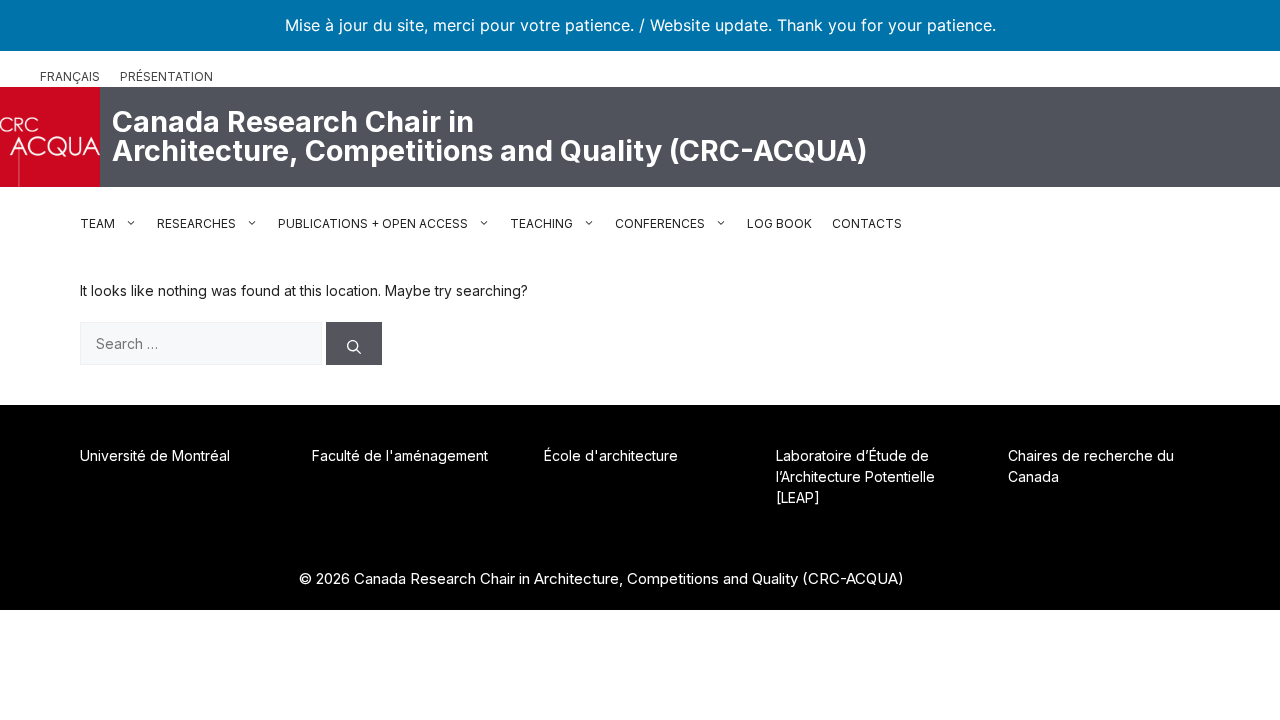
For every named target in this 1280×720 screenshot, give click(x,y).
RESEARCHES (196, 223)
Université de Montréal (155, 455)
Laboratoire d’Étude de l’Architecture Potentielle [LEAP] (855, 476)
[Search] (354, 343)
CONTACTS (867, 223)
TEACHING (541, 223)
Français (70, 76)
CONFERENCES (660, 223)
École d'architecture (611, 455)
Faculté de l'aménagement (400, 455)
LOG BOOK (779, 223)
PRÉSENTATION (166, 76)
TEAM (97, 223)
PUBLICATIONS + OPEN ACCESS (373, 223)
